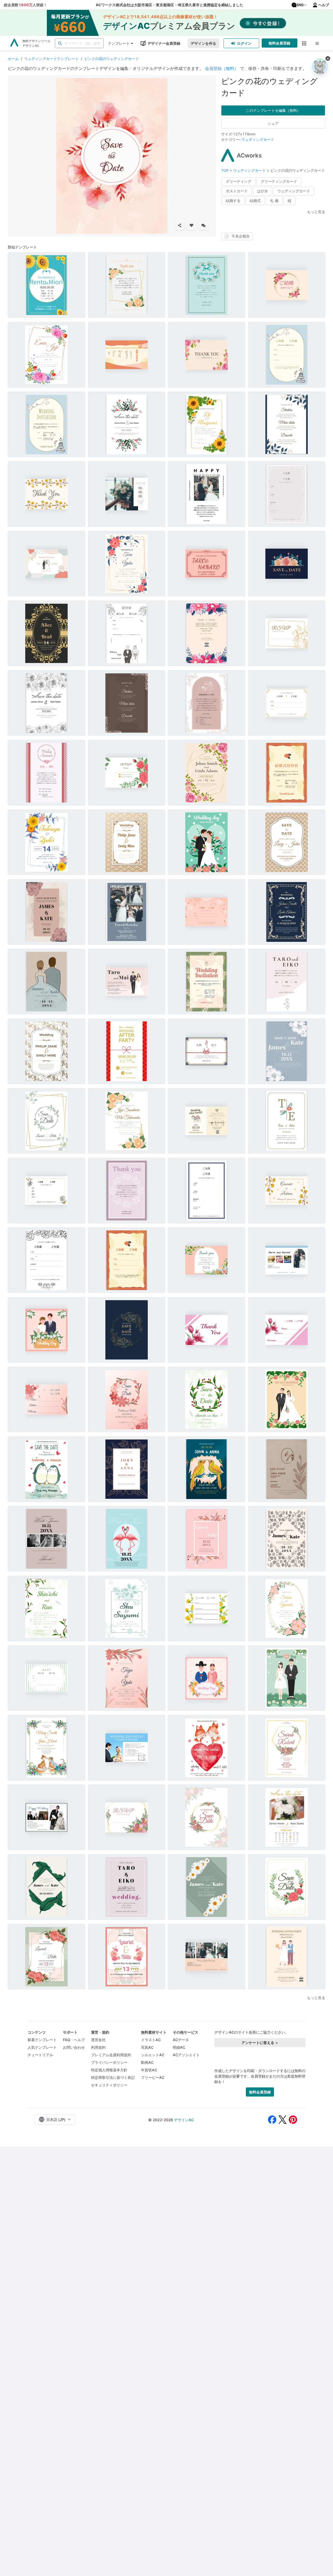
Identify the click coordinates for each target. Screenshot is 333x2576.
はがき (262, 191)
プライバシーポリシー (109, 2062)
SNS (300, 5)
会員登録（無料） (222, 68)
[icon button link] (304, 43)
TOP (225, 170)
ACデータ (181, 2040)
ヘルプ (324, 5)
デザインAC (184, 2120)
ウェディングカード (258, 139)
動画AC (147, 2062)
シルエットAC (153, 2055)
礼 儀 (274, 201)
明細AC (179, 2047)
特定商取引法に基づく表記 (113, 2077)
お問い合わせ (74, 2047)
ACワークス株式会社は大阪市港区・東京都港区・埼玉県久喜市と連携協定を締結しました (169, 5)
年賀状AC (149, 2070)
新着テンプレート (42, 2040)
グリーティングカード (279, 181)
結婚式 (255, 201)
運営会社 (98, 2040)
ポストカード (237, 191)
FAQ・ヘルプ (74, 2040)
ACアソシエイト (186, 2055)
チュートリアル (40, 2055)
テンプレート (119, 43)
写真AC (147, 2047)
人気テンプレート (42, 2047)
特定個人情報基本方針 (109, 2070)
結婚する (233, 201)
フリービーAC (153, 2077)
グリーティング (239, 181)
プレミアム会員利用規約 (111, 2055)
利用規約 (98, 2047)
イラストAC (151, 2040)
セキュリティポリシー (109, 2085)
